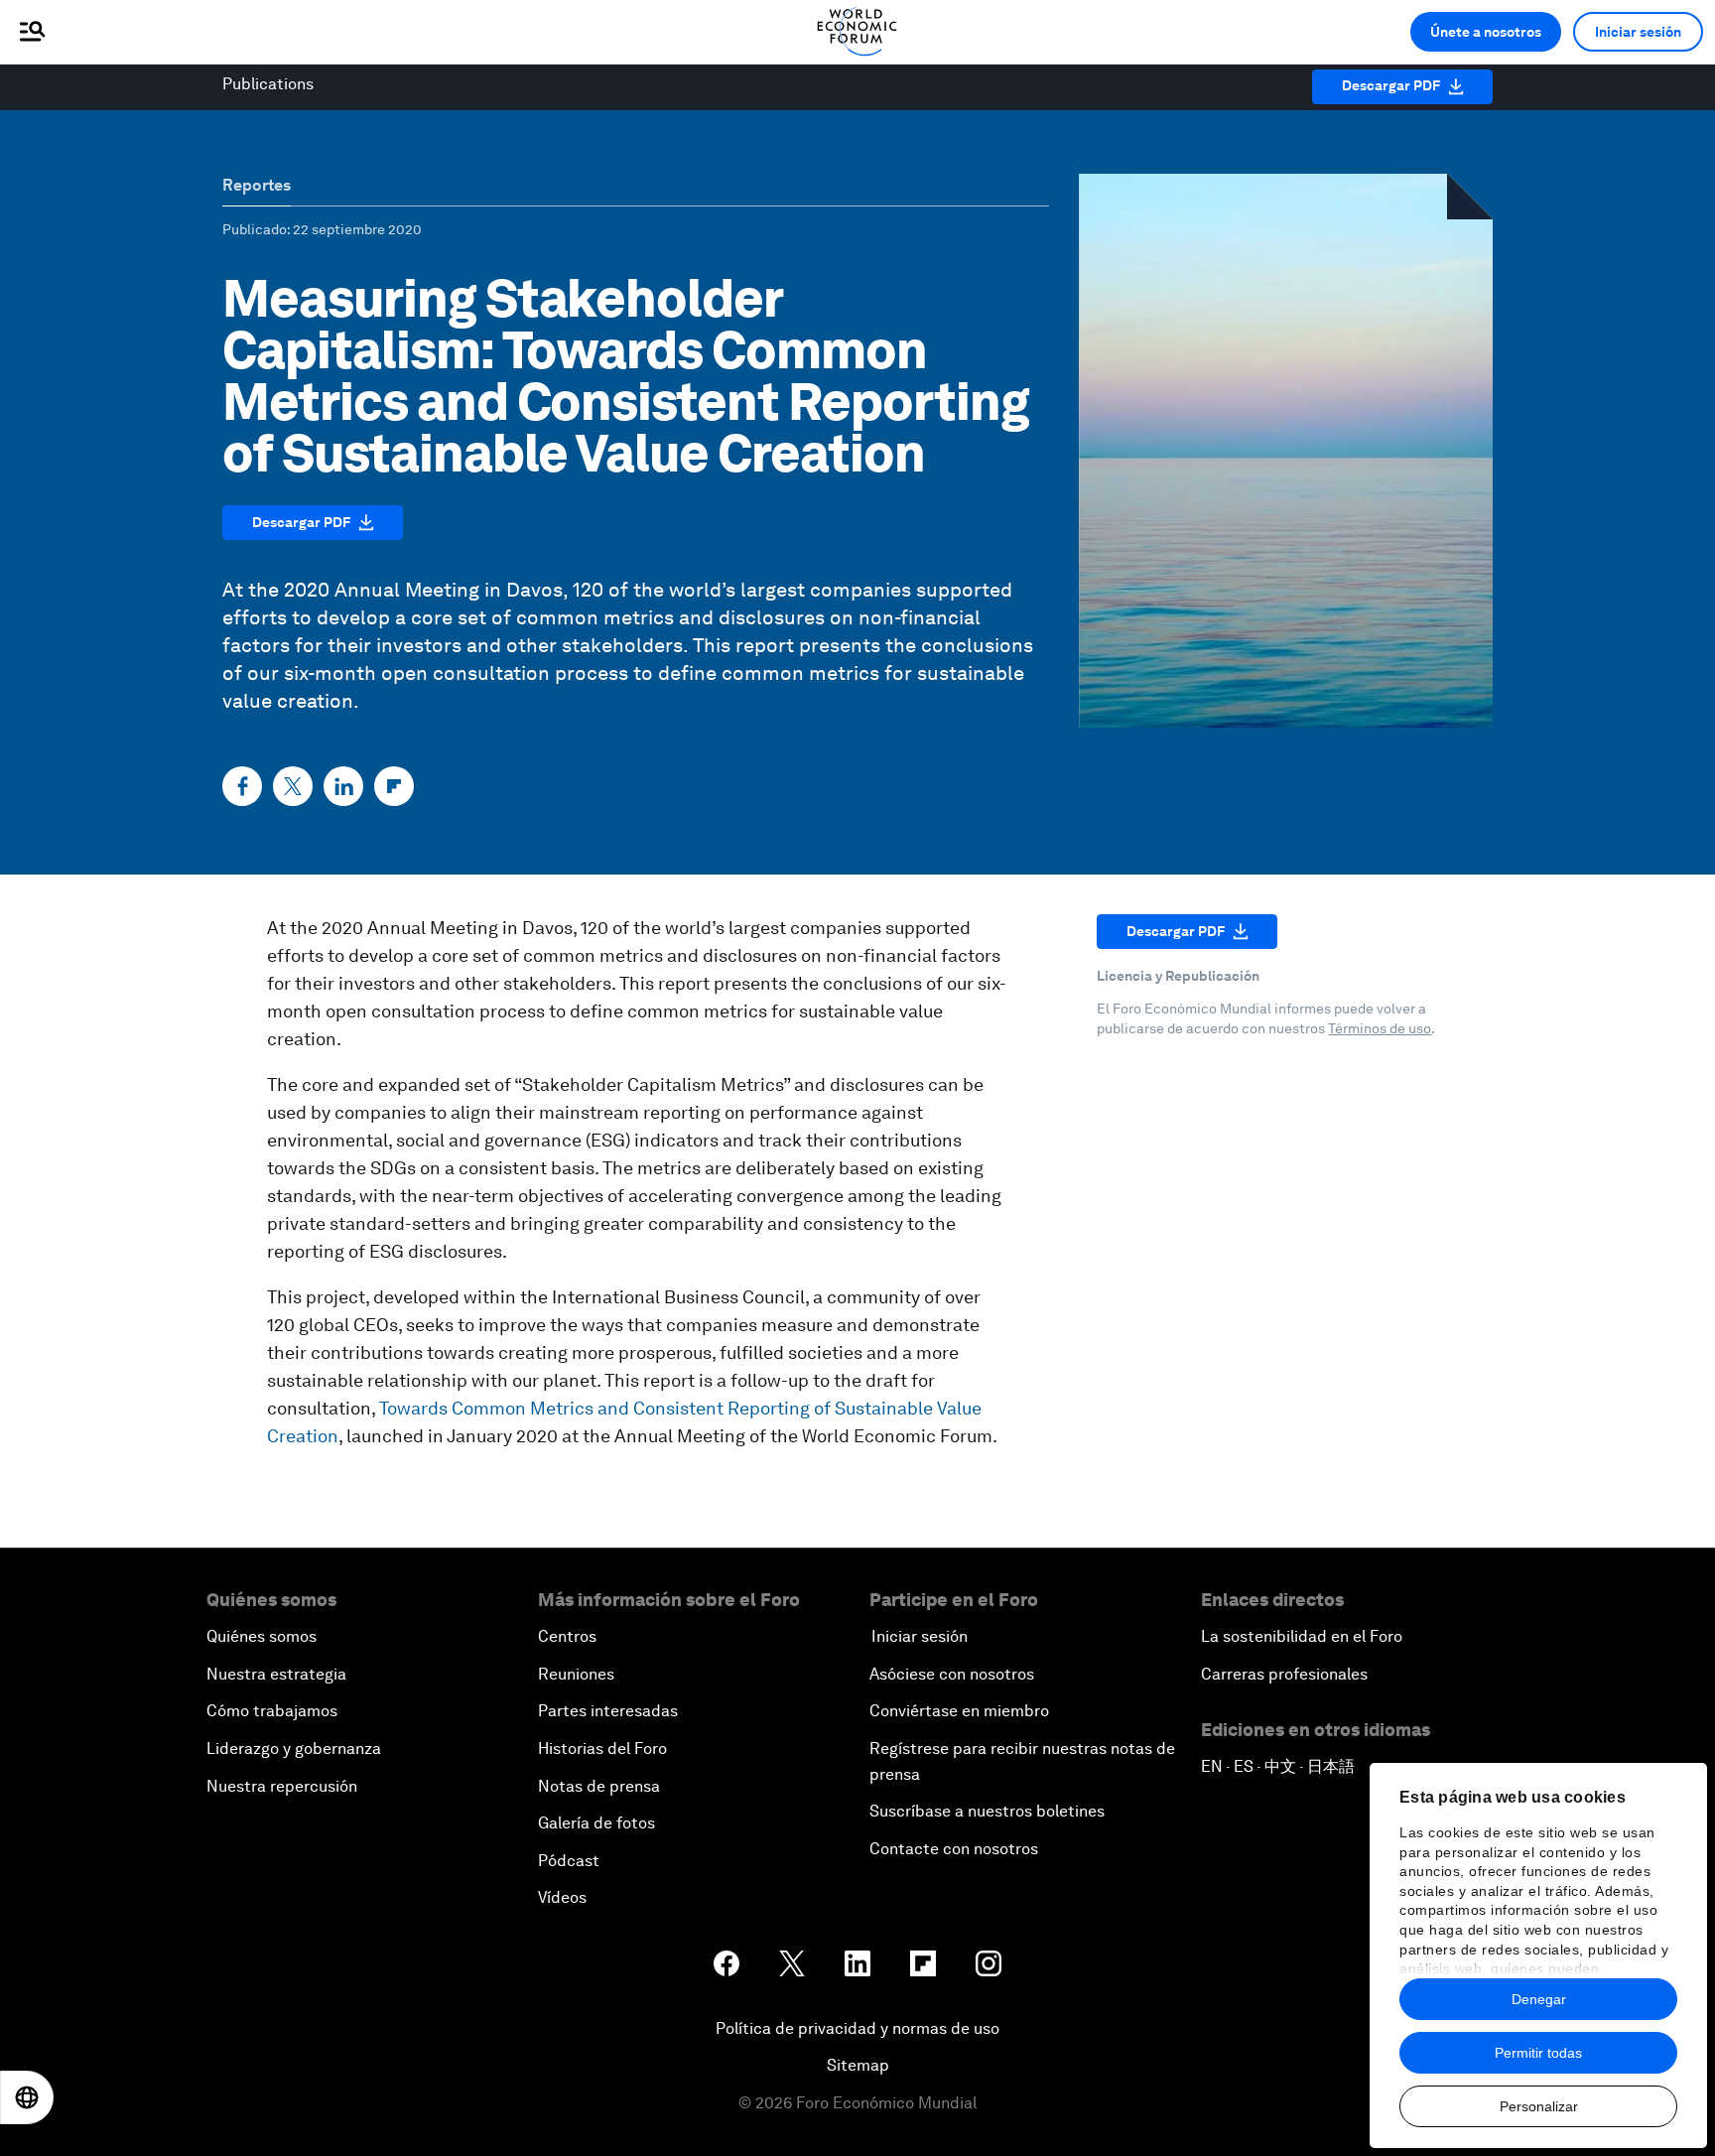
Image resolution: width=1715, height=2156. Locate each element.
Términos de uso (1380, 1028)
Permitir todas (1538, 2053)
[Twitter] (293, 786)
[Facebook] (242, 786)
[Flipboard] (394, 786)
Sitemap (858, 2065)
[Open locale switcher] (27, 2097)
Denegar (1539, 1999)
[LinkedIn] (343, 786)
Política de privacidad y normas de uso (857, 2028)
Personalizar (1539, 2106)
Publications (268, 84)
